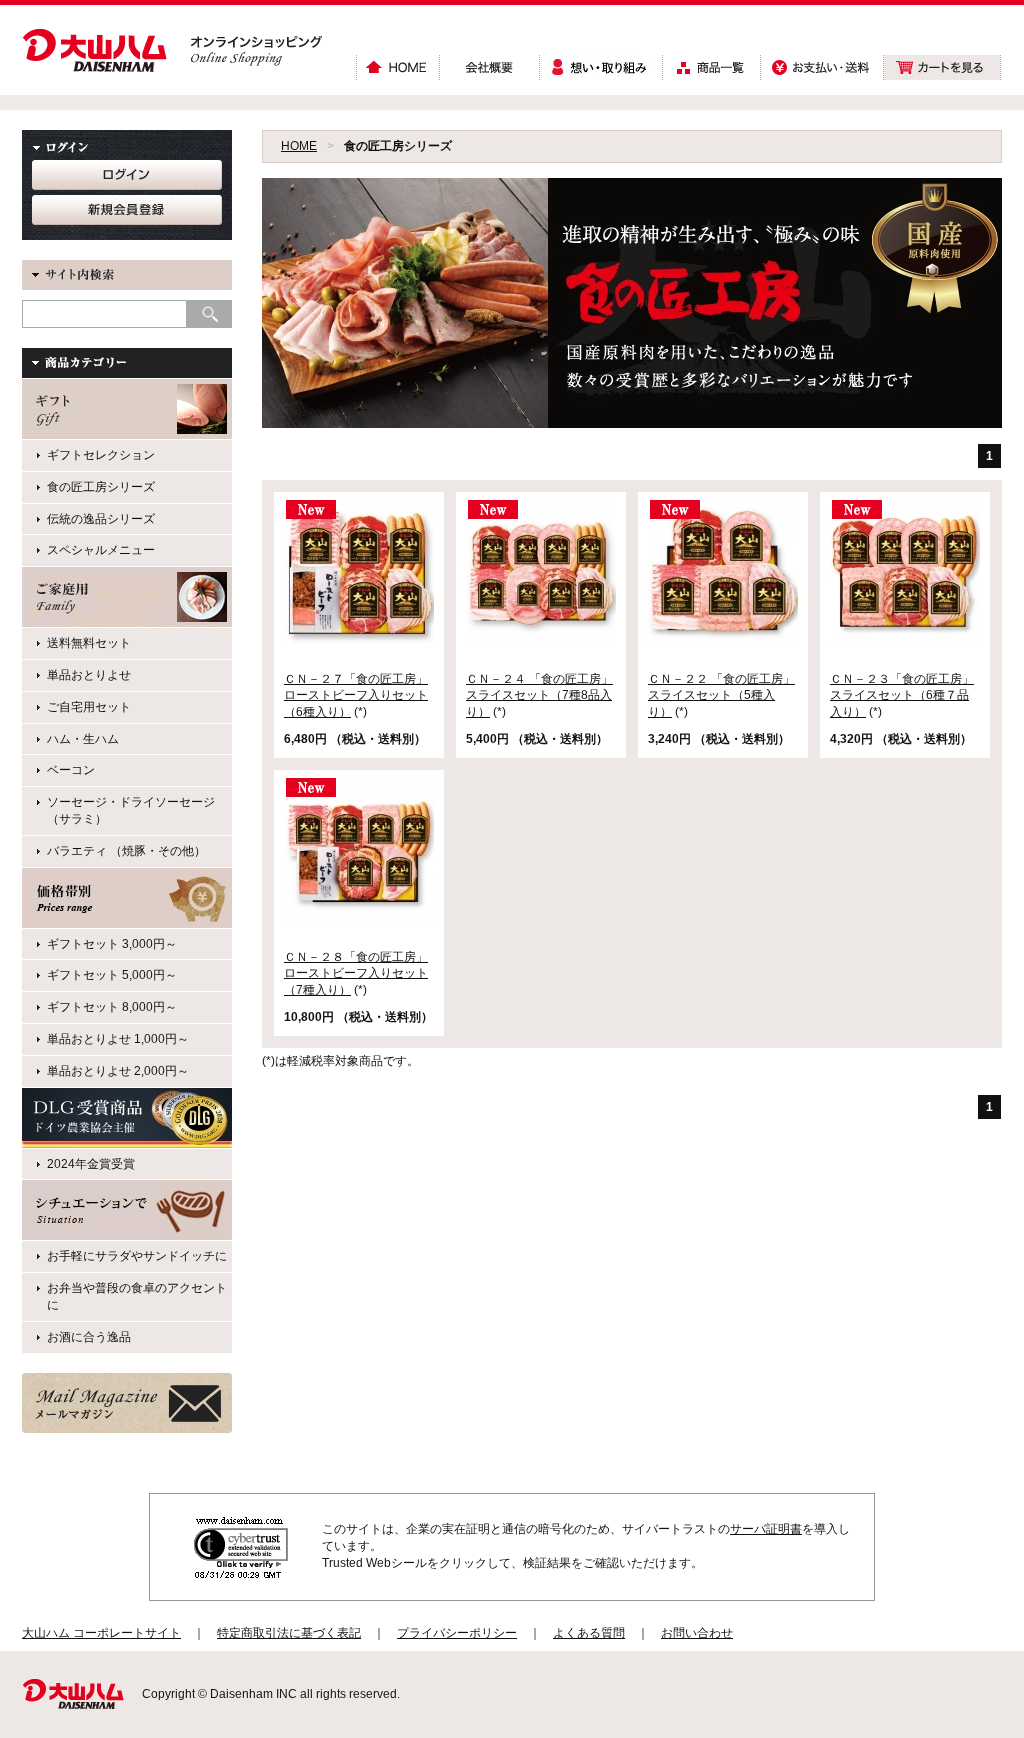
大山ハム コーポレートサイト (101, 1633)
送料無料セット (89, 643)
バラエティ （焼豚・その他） (126, 851)
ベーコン (71, 770)
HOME (299, 146)
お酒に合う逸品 (89, 1337)
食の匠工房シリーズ (101, 487)
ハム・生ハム (83, 739)
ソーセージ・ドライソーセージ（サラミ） (131, 810)
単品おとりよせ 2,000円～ (118, 1071)
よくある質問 (589, 1633)
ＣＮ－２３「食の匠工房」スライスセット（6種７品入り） (902, 696)
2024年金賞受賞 (91, 1164)
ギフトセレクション (101, 455)
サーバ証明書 (766, 1529)
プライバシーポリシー (457, 1633)
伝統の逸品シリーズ (101, 519)
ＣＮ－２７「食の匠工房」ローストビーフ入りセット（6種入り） (356, 696)
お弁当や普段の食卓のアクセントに (137, 1296)
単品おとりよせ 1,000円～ (118, 1039)
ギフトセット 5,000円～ (112, 975)
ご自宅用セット (89, 707)
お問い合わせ (697, 1633)
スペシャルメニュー (101, 550)
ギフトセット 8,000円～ (112, 1007)
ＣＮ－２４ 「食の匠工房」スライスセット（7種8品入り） (539, 696)
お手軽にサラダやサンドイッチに (137, 1256)
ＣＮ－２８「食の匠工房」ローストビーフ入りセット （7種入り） (356, 974)
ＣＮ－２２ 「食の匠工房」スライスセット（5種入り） (721, 696)
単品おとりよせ (89, 675)
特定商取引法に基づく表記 (289, 1633)
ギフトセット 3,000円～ (112, 944)
